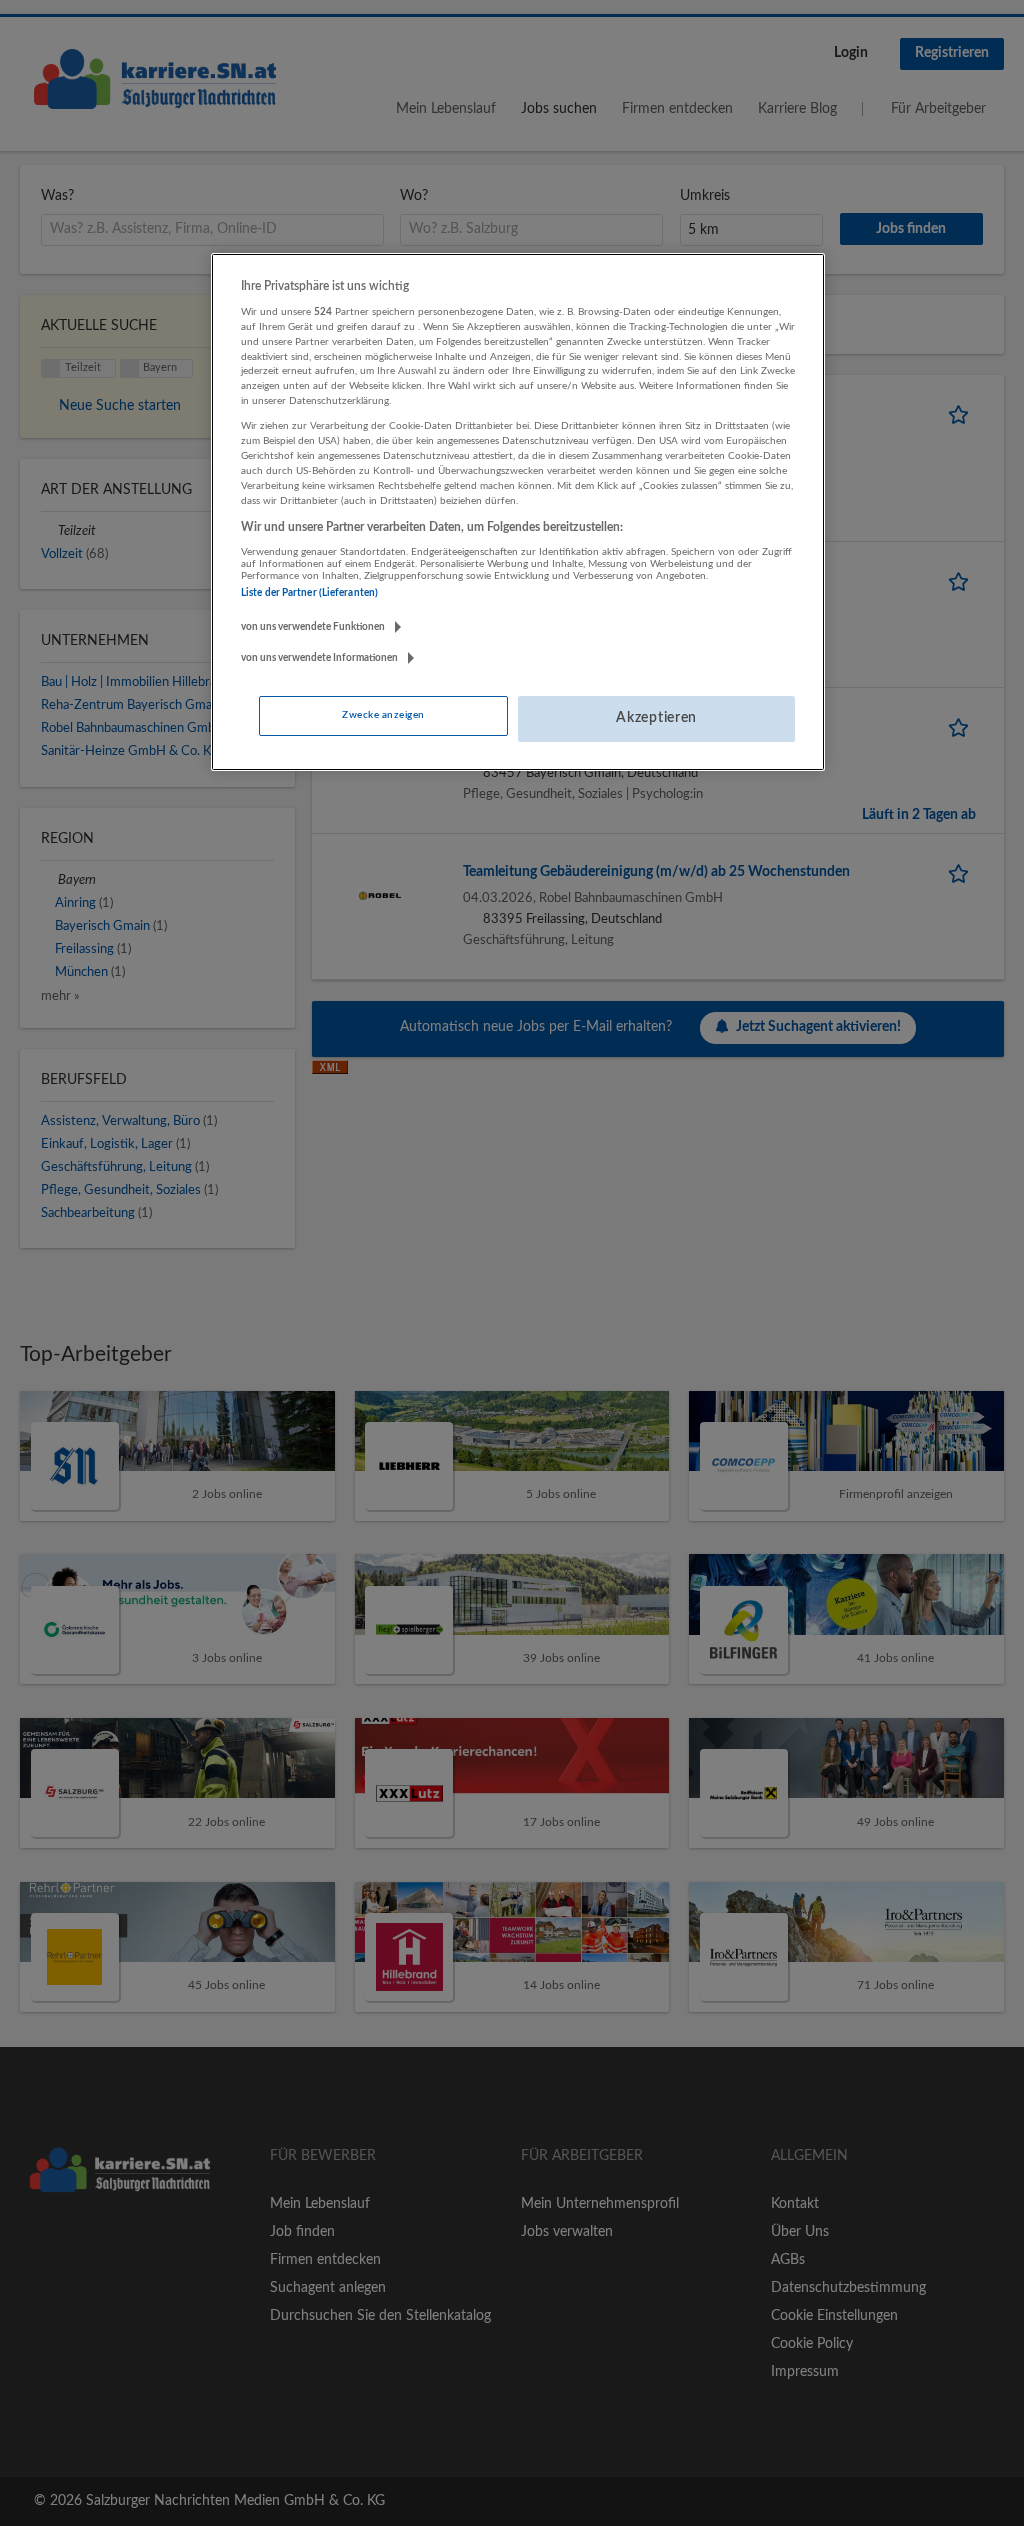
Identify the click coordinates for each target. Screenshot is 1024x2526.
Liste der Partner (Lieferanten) (309, 593)
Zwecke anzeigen (383, 715)
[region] (518, 512)
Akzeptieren (656, 718)
